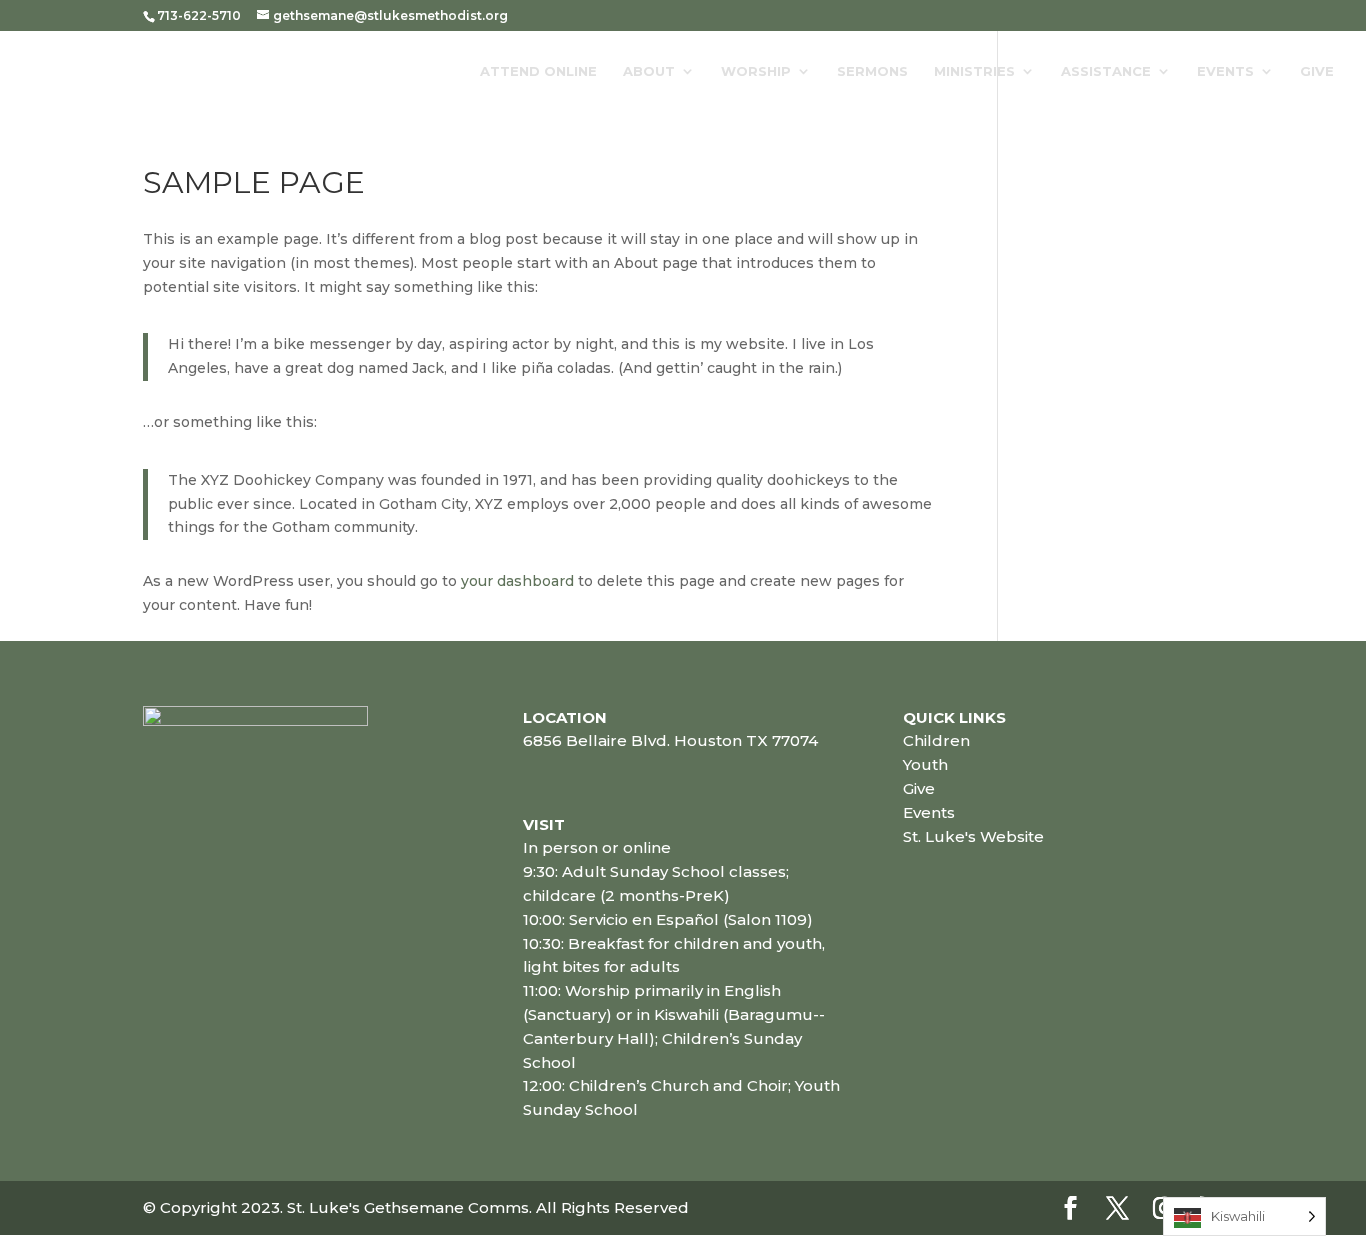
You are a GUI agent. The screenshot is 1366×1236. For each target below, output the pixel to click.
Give (1317, 71)
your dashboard (517, 581)
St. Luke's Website (973, 836)
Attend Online (538, 71)
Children (936, 740)
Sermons (872, 71)
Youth (925, 764)
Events (1225, 71)
